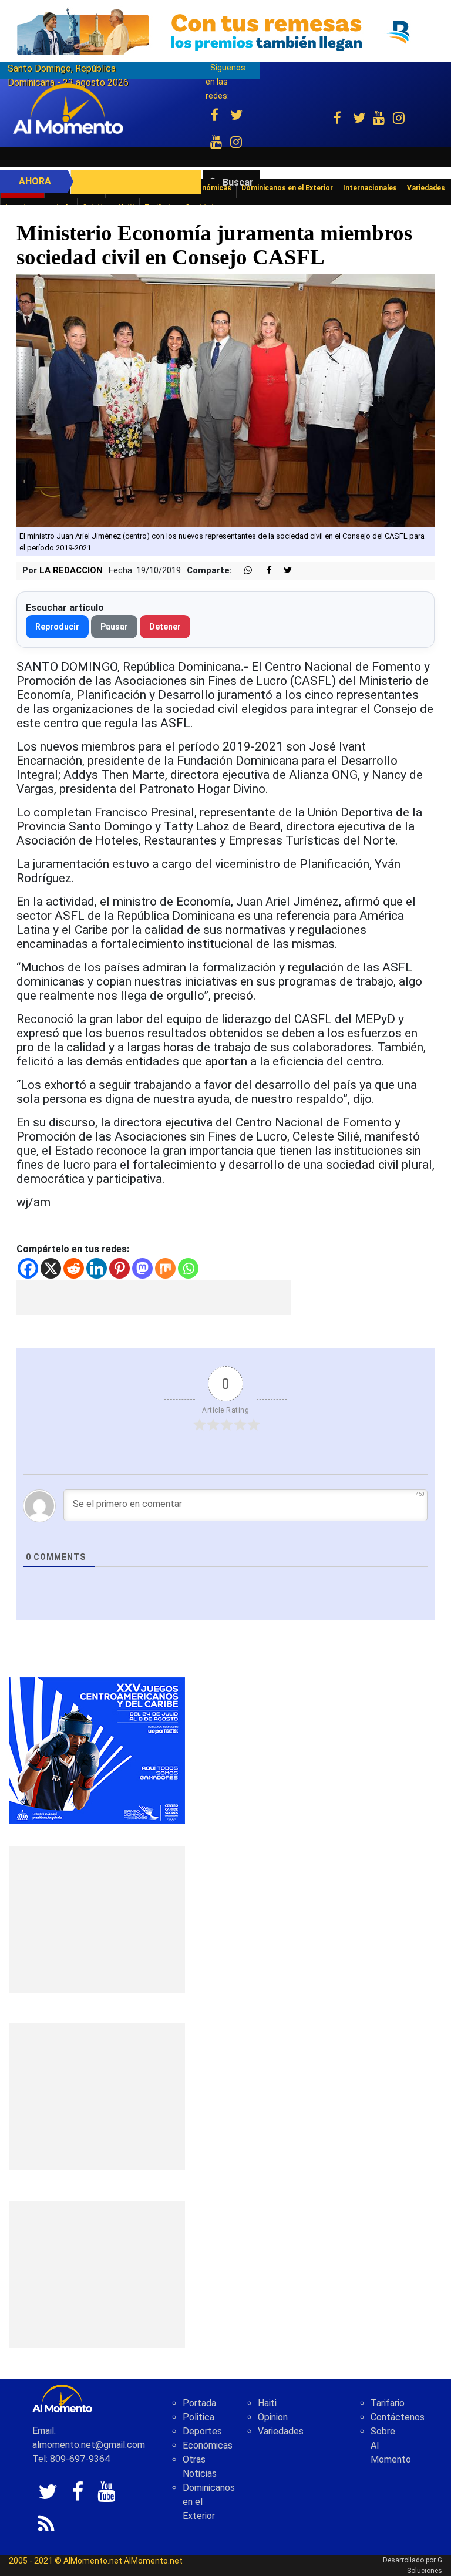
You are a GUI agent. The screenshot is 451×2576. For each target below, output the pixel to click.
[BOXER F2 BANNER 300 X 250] (97, 1750)
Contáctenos (398, 2417)
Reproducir (57, 627)
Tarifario (388, 2403)
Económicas (208, 2445)
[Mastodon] (142, 1268)
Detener (165, 627)
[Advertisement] (154, 1297)
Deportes (202, 2431)
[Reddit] (74, 1268)
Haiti (267, 2403)
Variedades (281, 2431)
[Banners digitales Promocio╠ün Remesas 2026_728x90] (225, 31)
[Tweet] (283, 571)
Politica (198, 2417)
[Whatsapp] (188, 1268)
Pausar (114, 627)
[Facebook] (28, 1268)
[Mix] (165, 1268)
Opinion (273, 2417)
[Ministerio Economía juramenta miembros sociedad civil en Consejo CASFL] (225, 400)
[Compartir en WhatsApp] (243, 571)
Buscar (238, 182)
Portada (199, 2403)
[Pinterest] (120, 1268)
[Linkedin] (97, 1268)
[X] (51, 1268)
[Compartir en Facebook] (263, 571)
